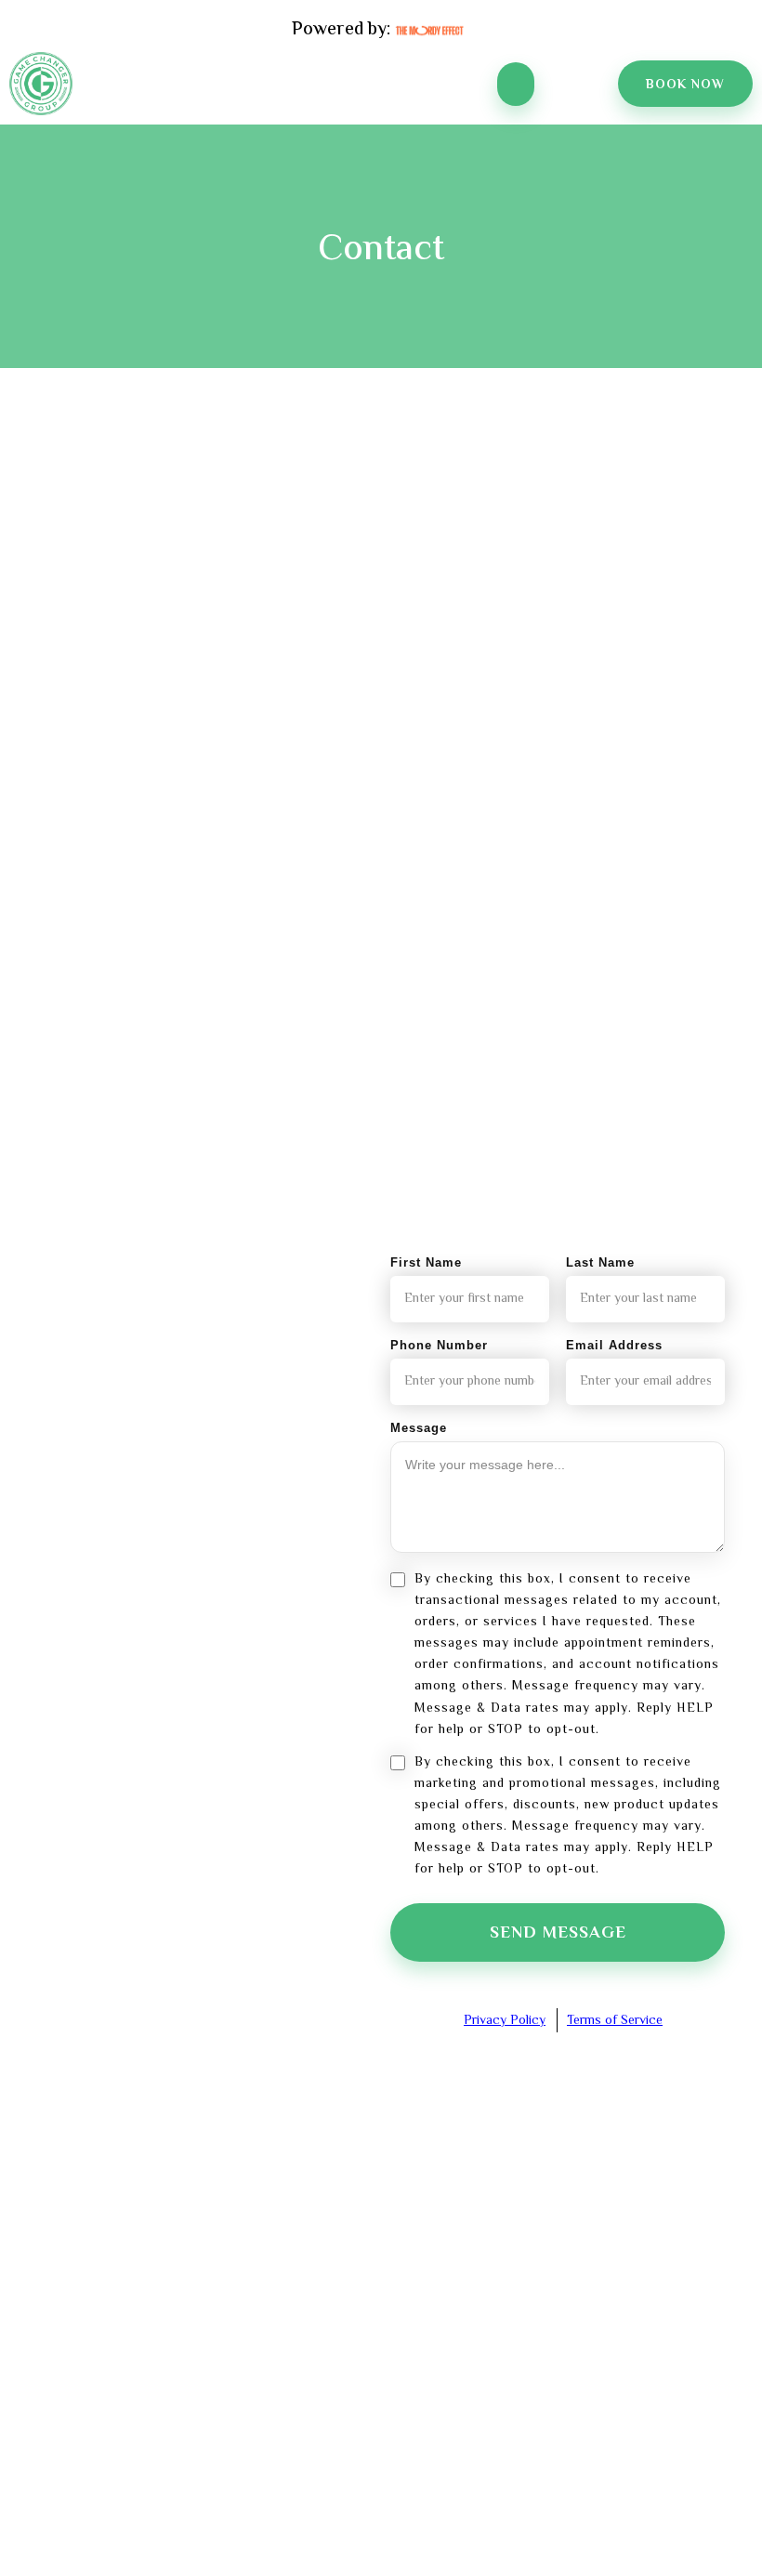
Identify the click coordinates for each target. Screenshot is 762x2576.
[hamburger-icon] (516, 84)
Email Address (614, 1345)
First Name (426, 1262)
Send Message (558, 1934)
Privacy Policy (505, 2021)
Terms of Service (615, 2021)
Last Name (600, 1262)
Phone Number (439, 1345)
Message (419, 1428)
